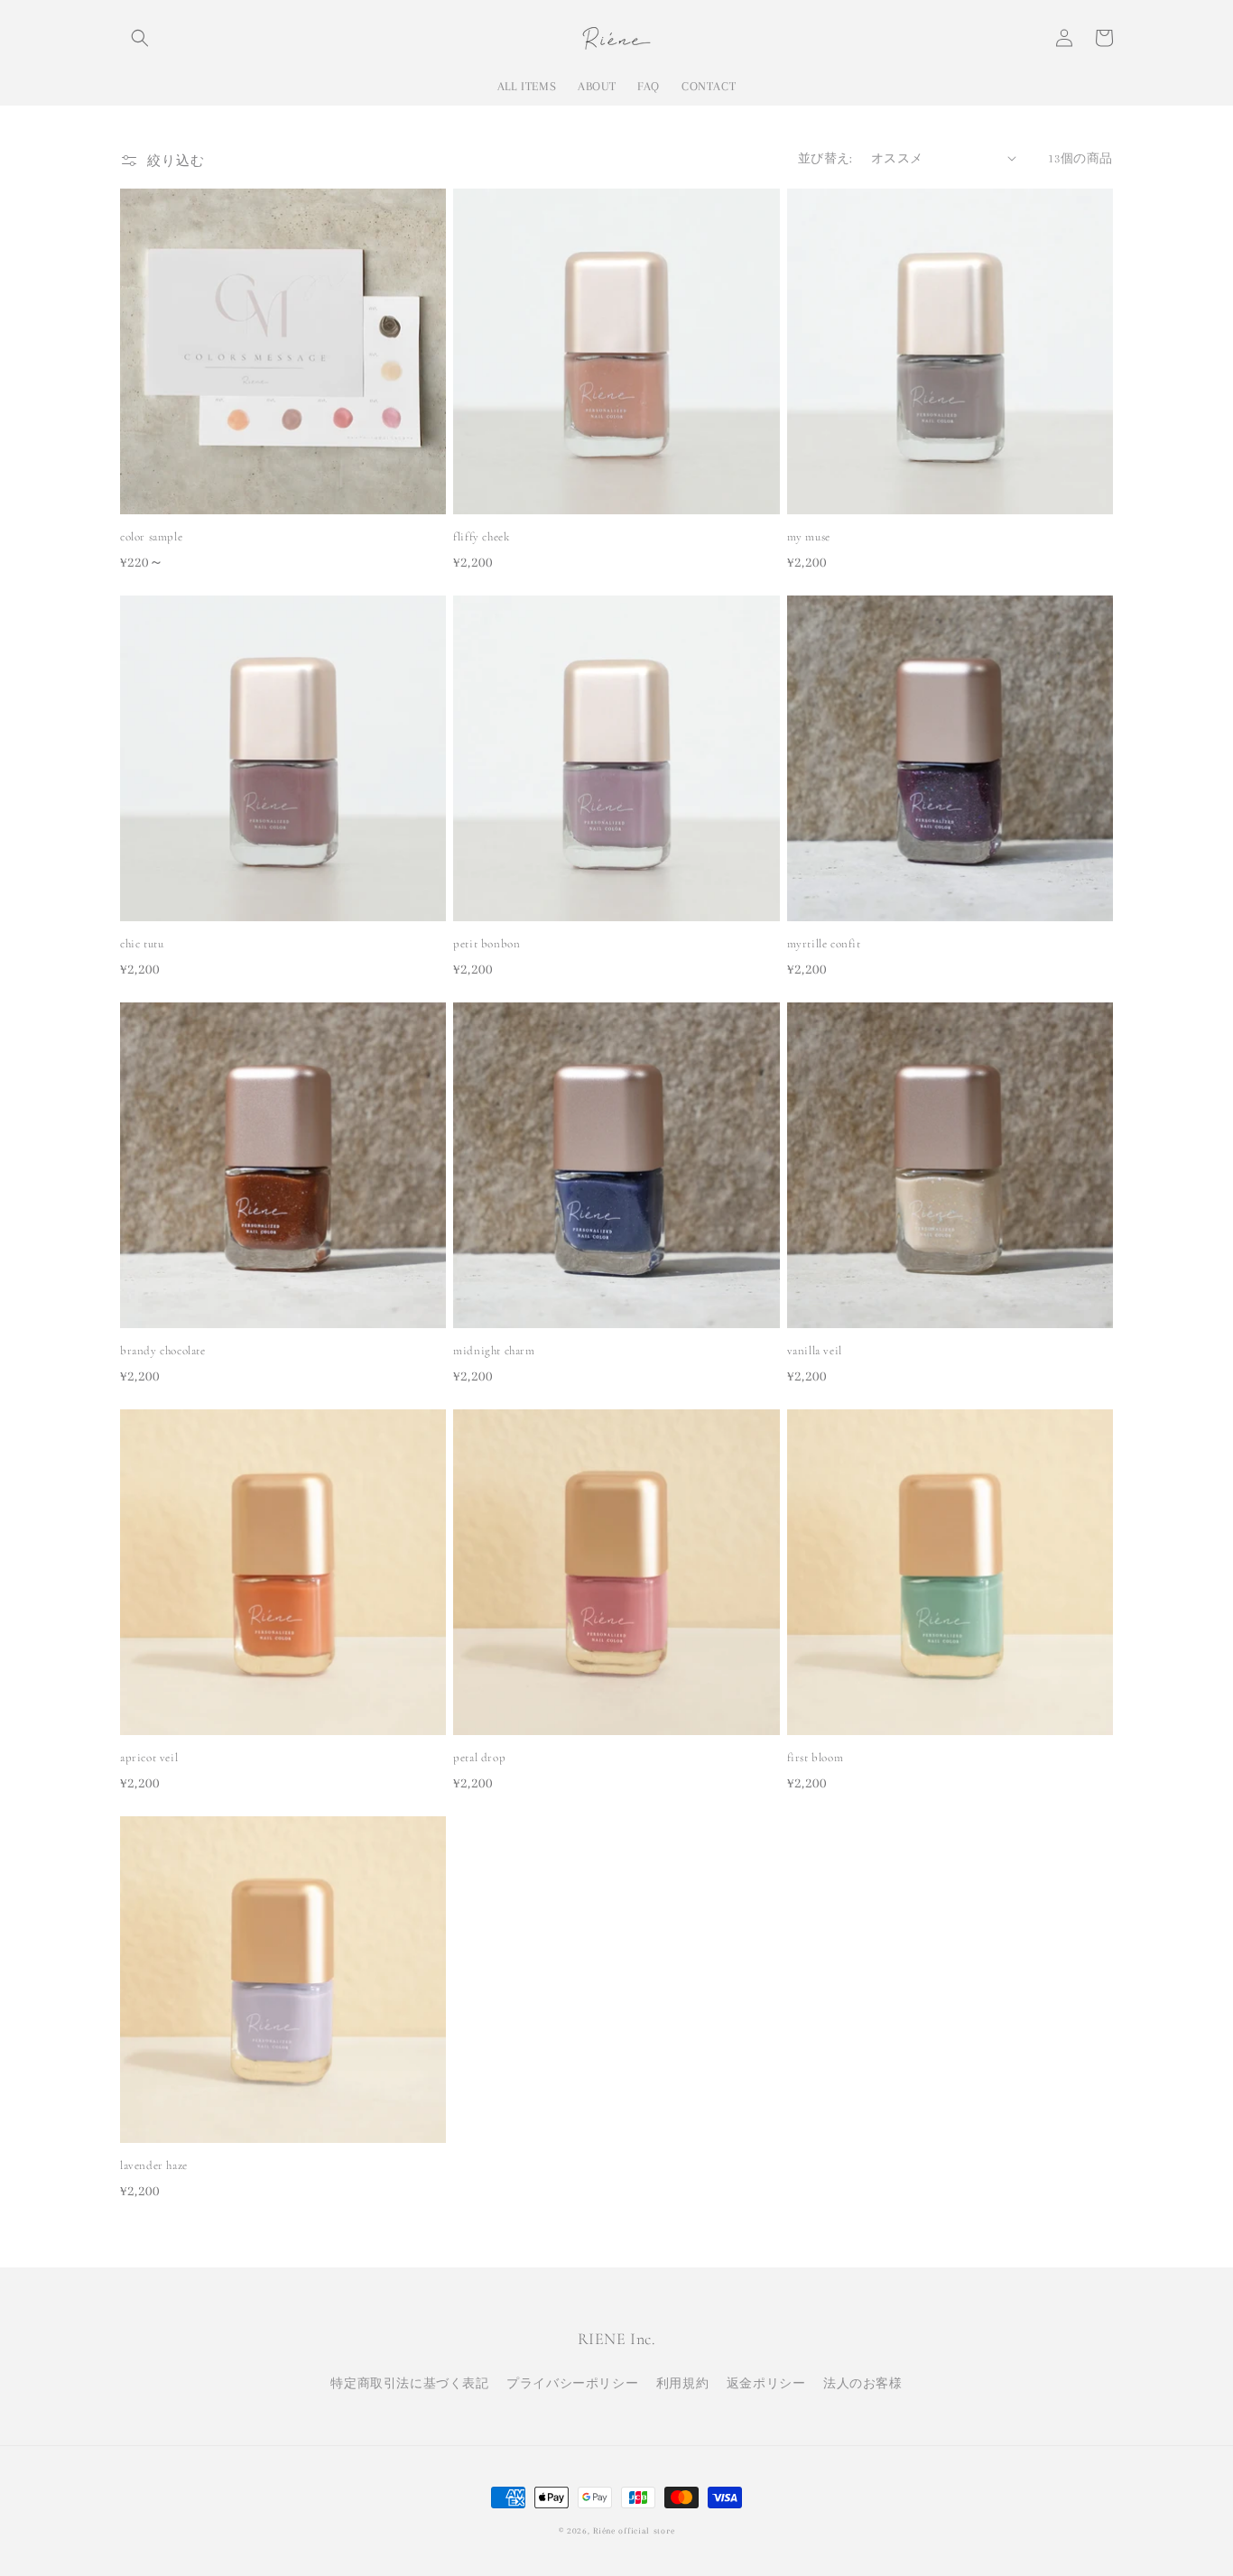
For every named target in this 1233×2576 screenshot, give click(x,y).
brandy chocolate (163, 1351)
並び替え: (825, 158)
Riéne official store (634, 2530)
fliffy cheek (481, 537)
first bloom (816, 1758)
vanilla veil (815, 1351)
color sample (151, 537)
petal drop (479, 1758)
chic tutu (142, 944)
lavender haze (154, 2165)
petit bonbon (487, 944)
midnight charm (494, 1351)
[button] (140, 38)
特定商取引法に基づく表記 (409, 2383)
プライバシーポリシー (572, 2383)
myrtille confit (824, 944)
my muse (809, 537)
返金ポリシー (766, 2383)
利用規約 (682, 2383)
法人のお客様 (863, 2383)
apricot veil (149, 1758)
